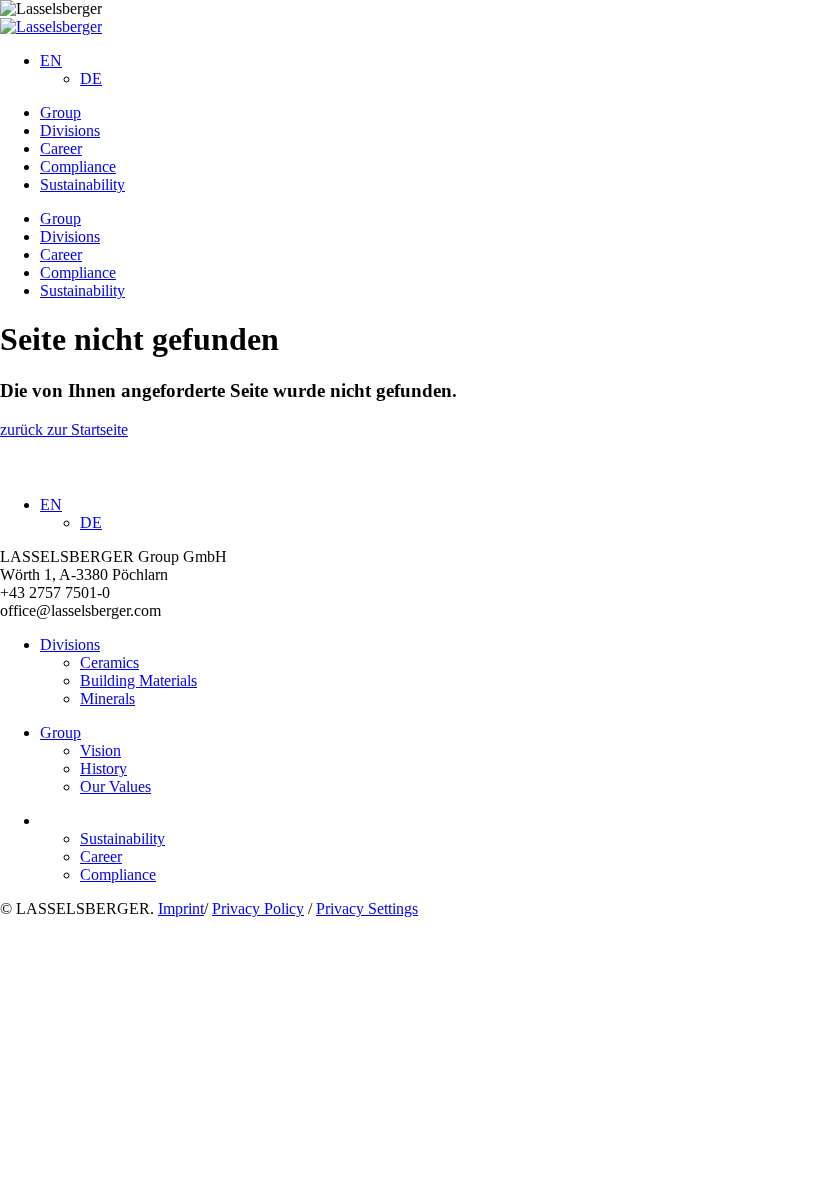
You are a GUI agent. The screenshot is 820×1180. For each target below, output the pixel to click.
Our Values (115, 786)
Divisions (70, 130)
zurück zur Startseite (64, 429)
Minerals (107, 698)
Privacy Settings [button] (367, 908)
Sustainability (82, 184)
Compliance (78, 166)
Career (61, 148)
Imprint (181, 908)
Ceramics (109, 662)
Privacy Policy (258, 908)
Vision (100, 750)
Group (60, 112)
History (103, 768)
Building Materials (138, 680)
